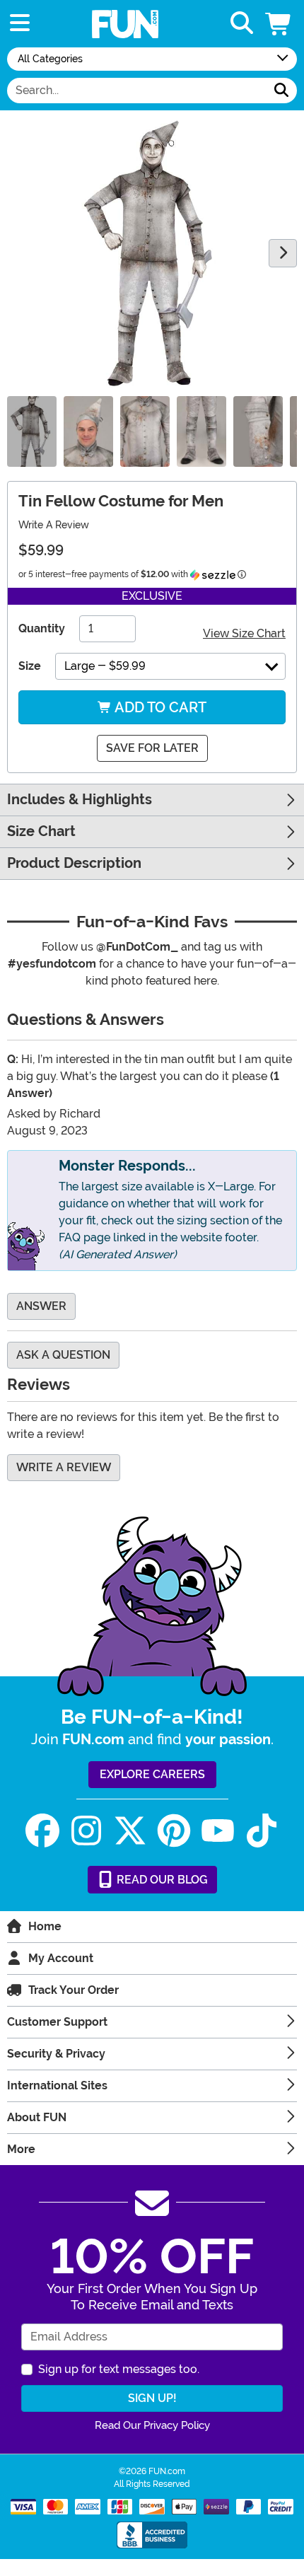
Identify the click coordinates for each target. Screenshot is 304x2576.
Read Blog (161, 1880)
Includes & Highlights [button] (80, 800)
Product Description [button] (74, 863)
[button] (279, 24)
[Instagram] (86, 1831)
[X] (130, 1831)
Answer (41, 1306)
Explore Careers (152, 1774)
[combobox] (137, 91)
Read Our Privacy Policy (152, 2425)
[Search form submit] (281, 91)
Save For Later (152, 748)
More (21, 2149)
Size (30, 666)
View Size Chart (244, 633)
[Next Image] (283, 253)
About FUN (37, 2117)
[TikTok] (262, 1831)
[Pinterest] (174, 1831)
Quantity (42, 628)
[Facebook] (42, 1831)
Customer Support (57, 2022)
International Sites (57, 2085)
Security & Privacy (56, 2054)
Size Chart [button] (41, 831)
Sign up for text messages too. (119, 2369)
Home (45, 1926)
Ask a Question (63, 1355)
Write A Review (54, 525)
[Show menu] (20, 24)
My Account (61, 1958)
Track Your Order (74, 1990)
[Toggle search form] (242, 24)
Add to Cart (159, 707)
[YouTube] (218, 1831)
